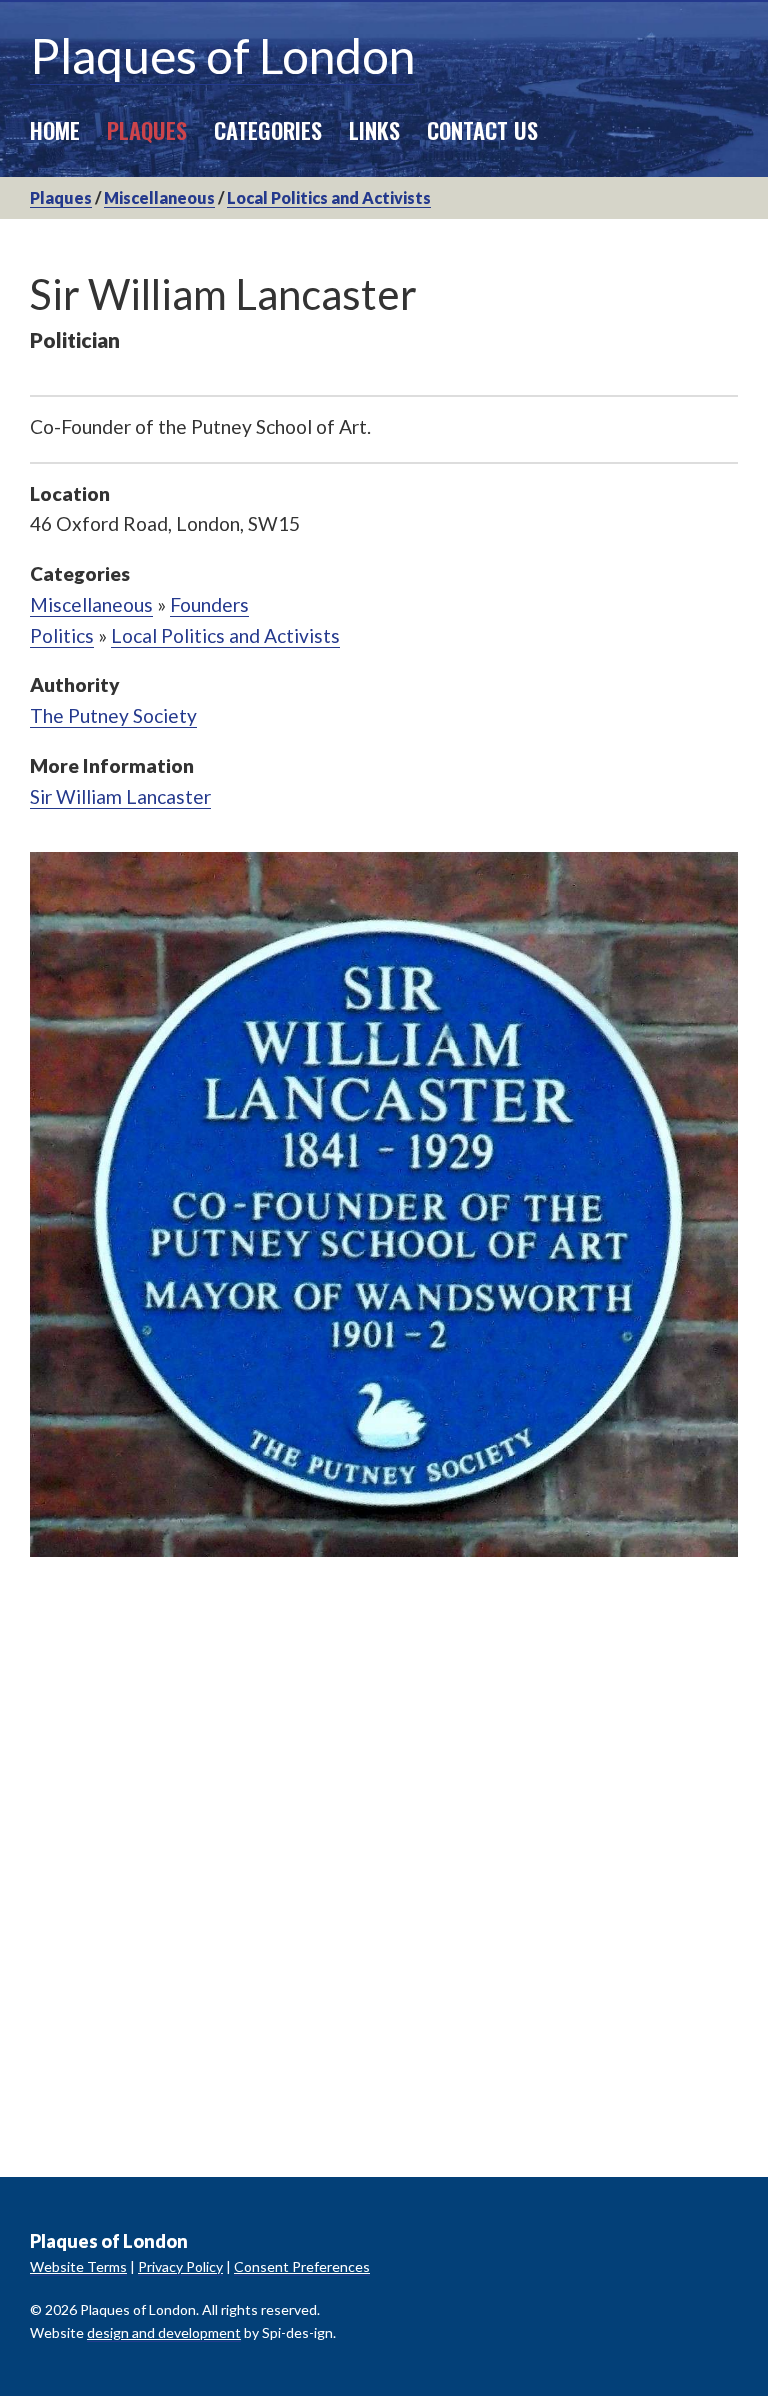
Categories (268, 129)
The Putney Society (113, 715)
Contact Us (482, 129)
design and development (164, 2332)
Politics (62, 635)
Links (374, 129)
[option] (384, 1204)
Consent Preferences (302, 2266)
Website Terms (78, 2266)
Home (55, 129)
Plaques (147, 129)
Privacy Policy (180, 2266)
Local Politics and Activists (329, 197)
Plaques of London (222, 55)
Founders (209, 604)
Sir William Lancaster (120, 796)
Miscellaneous (159, 197)
